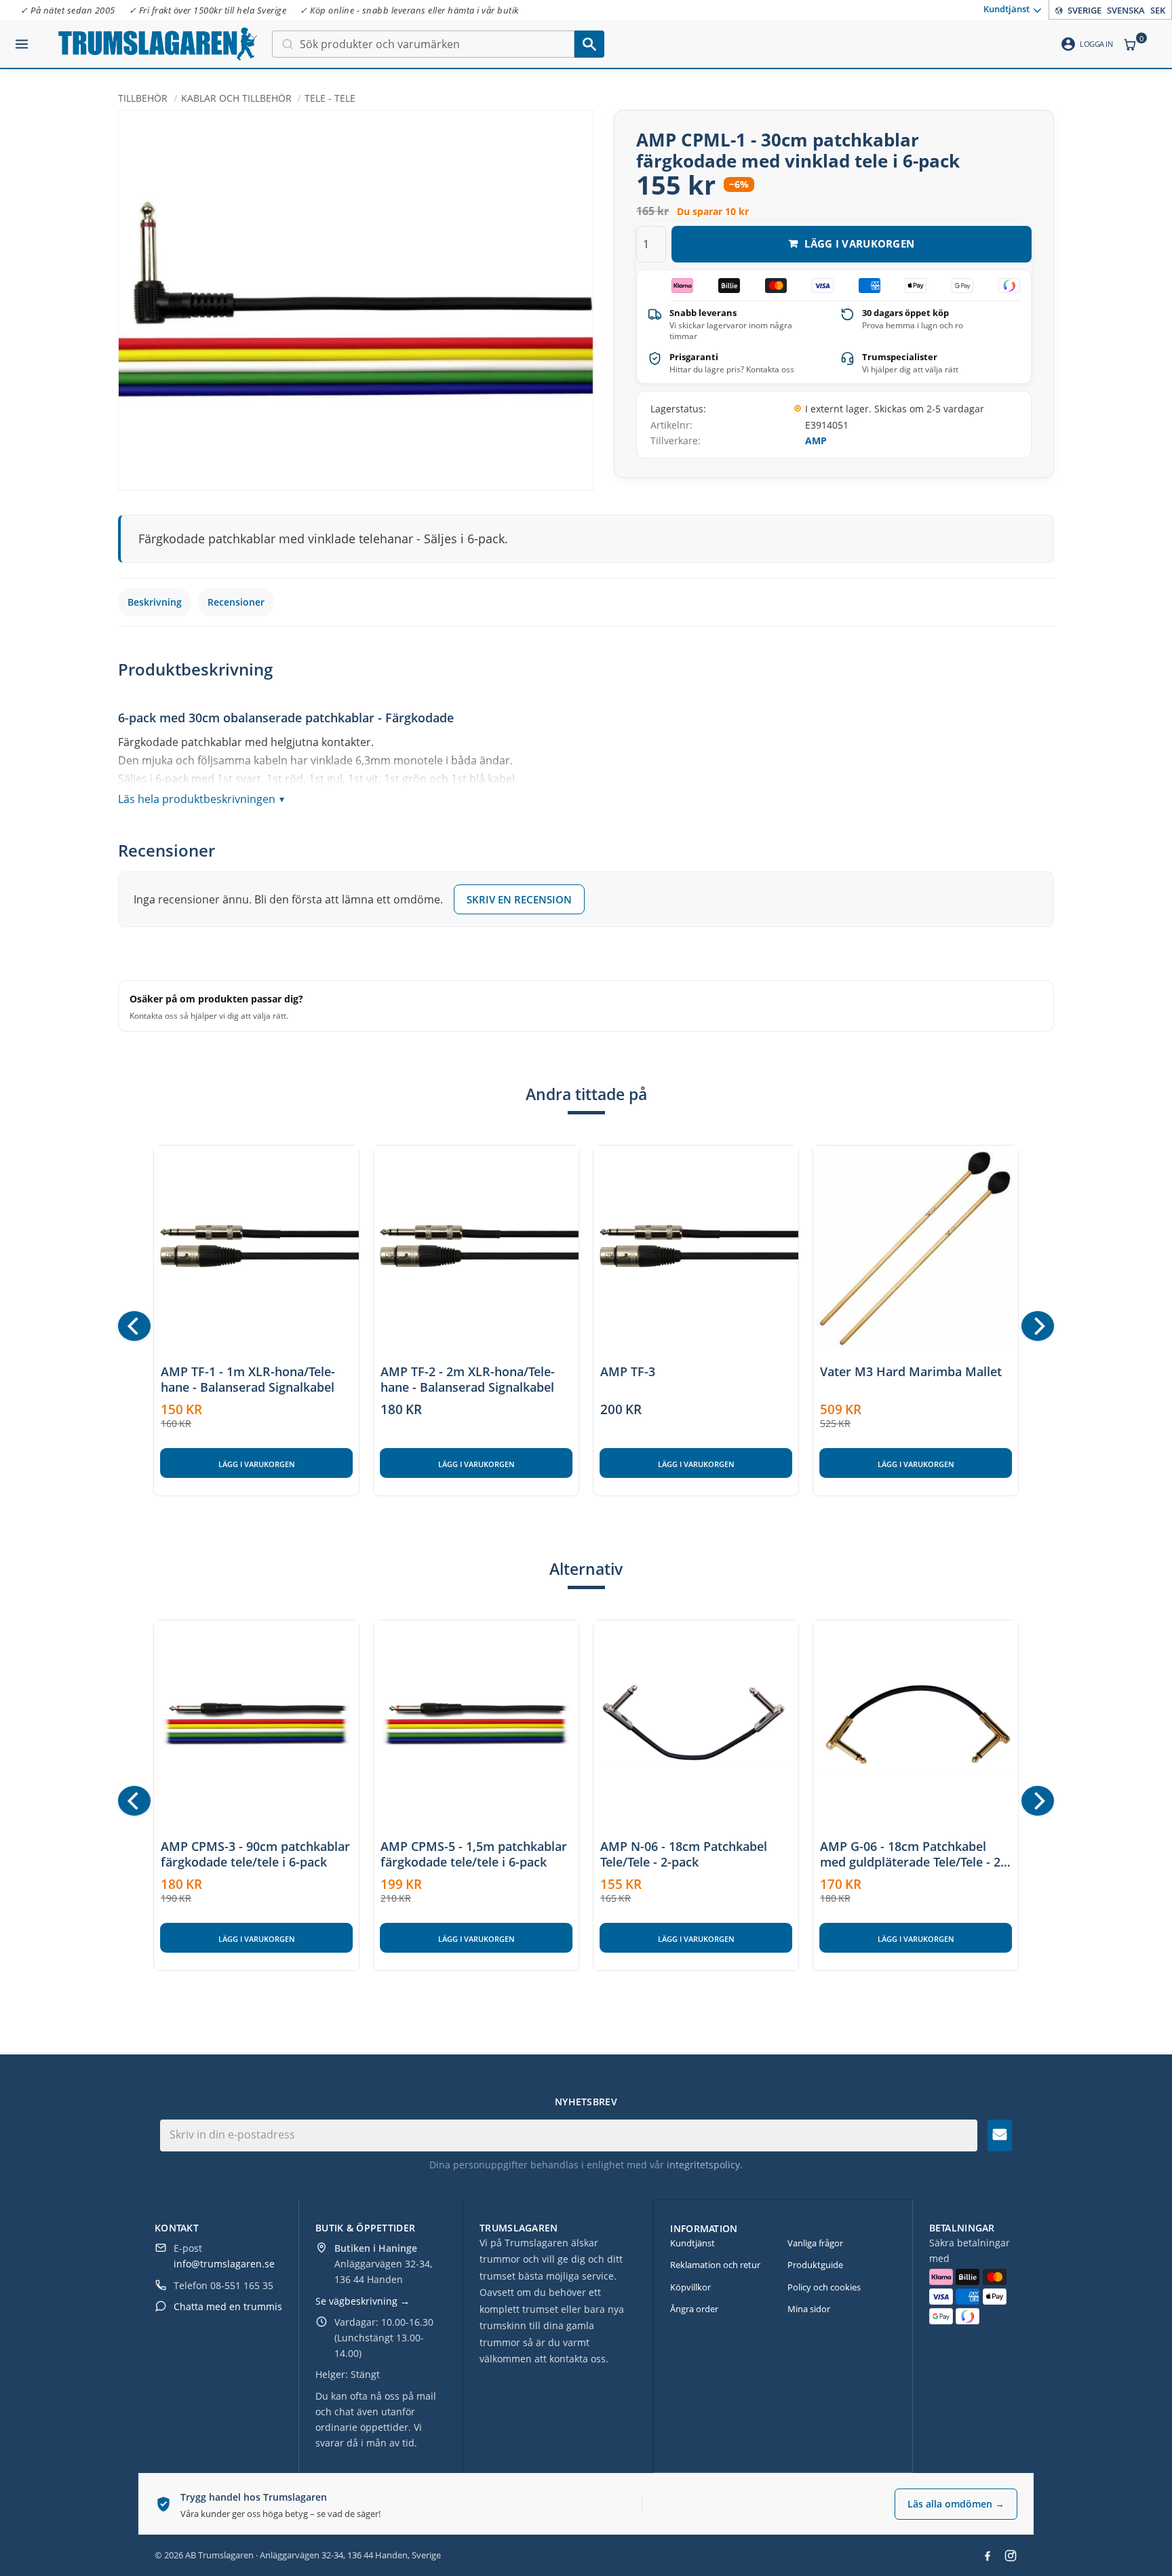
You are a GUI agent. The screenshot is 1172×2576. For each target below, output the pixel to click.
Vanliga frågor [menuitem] (815, 2243)
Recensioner (236, 602)
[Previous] (134, 1326)
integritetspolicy (703, 2165)
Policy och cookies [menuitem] (824, 2287)
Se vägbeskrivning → (363, 2301)
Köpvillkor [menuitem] (690, 2287)
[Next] (1038, 1326)
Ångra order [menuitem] (694, 2309)
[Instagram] (1011, 2556)
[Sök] (589, 44)
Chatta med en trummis (228, 2306)
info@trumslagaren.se (224, 2264)
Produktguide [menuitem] (815, 2265)
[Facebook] (988, 2556)
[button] (22, 39)
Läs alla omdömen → (956, 2504)
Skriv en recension (519, 899)
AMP (816, 441)
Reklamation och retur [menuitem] (715, 2265)
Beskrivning (155, 602)
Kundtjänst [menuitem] (1007, 9)
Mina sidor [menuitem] (809, 2309)
